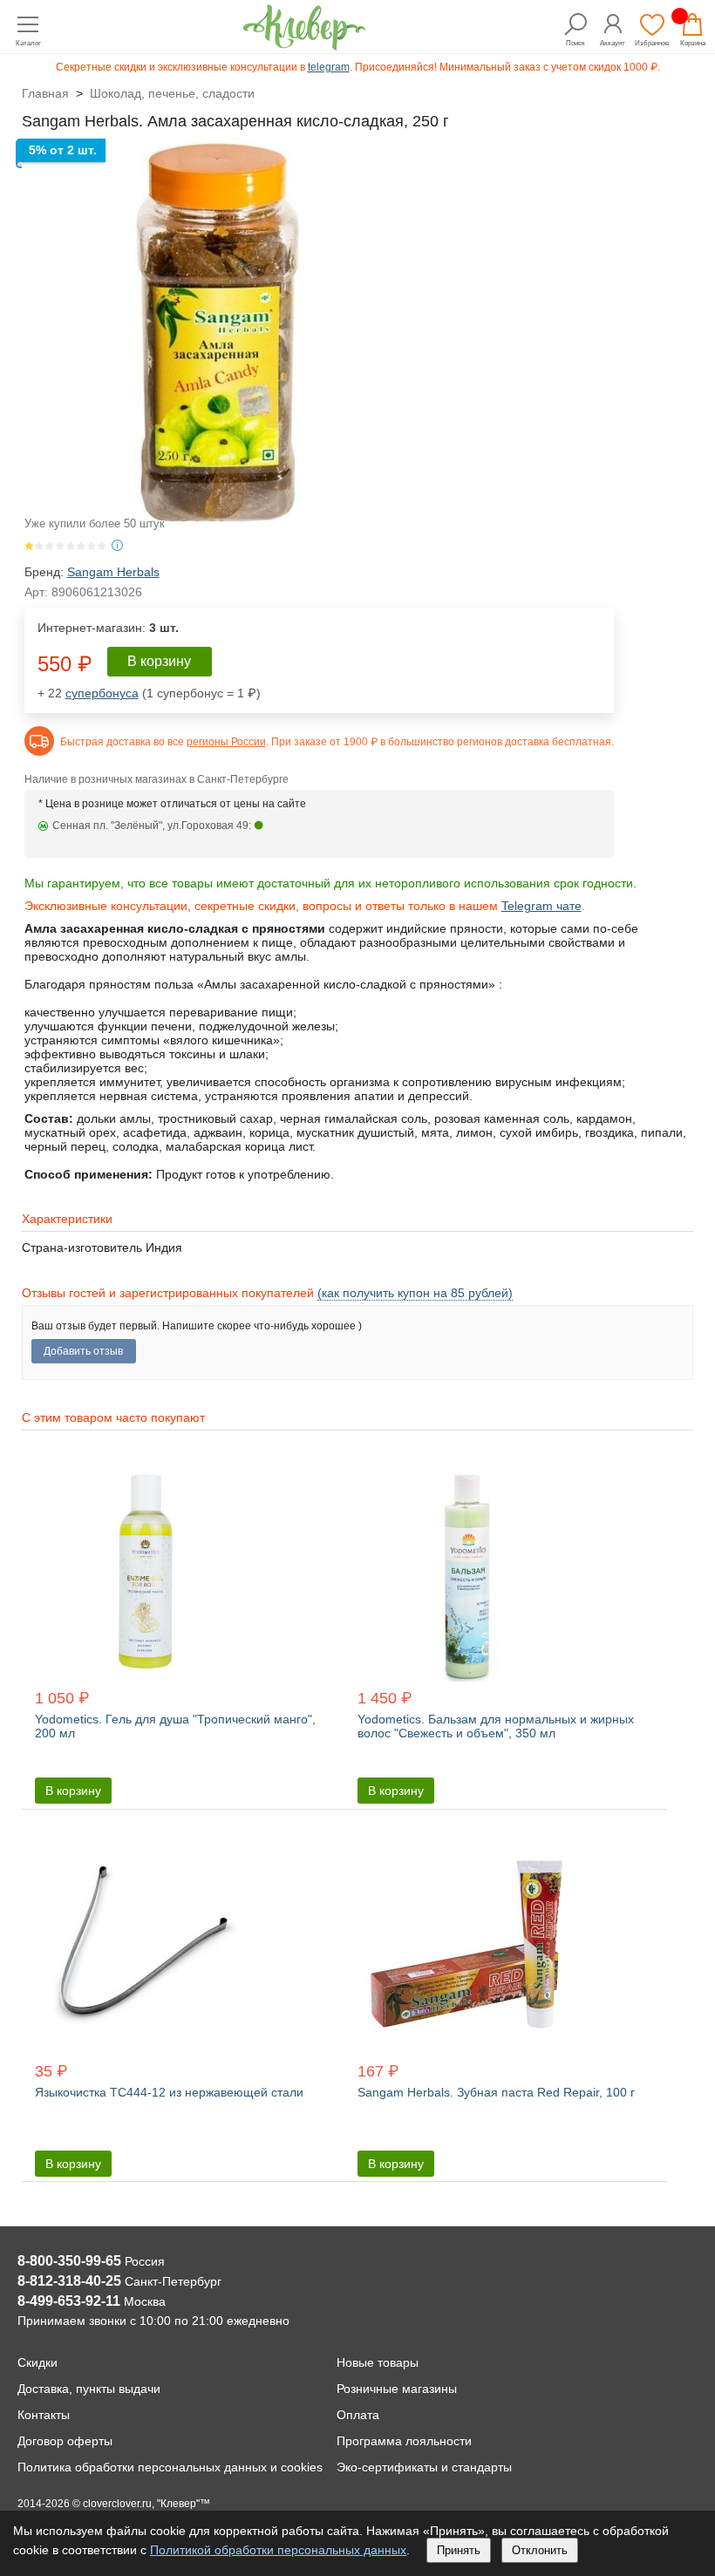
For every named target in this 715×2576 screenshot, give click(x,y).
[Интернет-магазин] (304, 46)
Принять (459, 2550)
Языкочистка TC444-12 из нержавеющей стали (169, 2092)
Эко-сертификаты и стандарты (424, 2467)
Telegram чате (541, 906)
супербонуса (102, 693)
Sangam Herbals (113, 572)
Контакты (44, 2415)
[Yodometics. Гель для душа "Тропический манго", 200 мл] (183, 1574)
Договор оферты (65, 2441)
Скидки (37, 2362)
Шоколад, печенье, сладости (172, 93)
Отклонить (540, 2550)
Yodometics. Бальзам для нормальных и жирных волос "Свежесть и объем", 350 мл (496, 1726)
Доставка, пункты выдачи (89, 2389)
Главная (45, 93)
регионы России (226, 742)
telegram (329, 67)
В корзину (159, 661)
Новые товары (378, 2362)
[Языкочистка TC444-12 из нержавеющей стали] (183, 1947)
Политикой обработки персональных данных (278, 2550)
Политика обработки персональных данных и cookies (170, 2467)
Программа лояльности (404, 2441)
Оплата (358, 2415)
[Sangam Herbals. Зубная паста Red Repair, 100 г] (505, 1947)
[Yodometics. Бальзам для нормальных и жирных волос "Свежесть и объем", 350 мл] (505, 1574)
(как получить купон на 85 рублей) (415, 1293)
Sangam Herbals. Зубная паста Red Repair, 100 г (496, 2092)
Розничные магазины (397, 2389)
